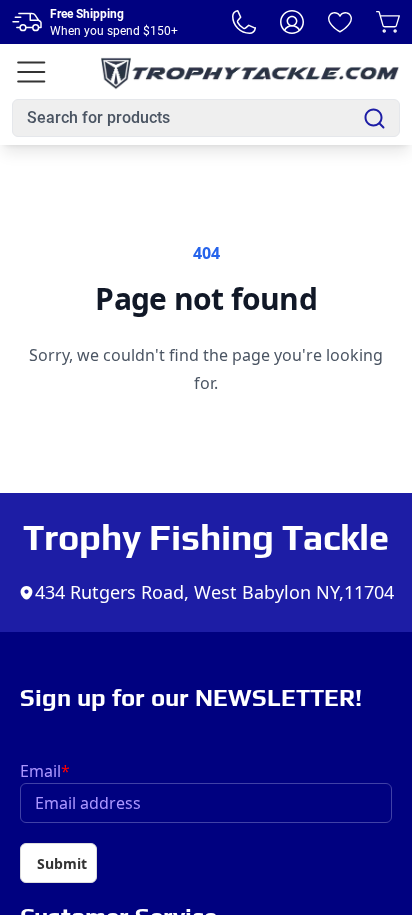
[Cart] (388, 22)
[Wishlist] (340, 22)
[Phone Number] (244, 22)
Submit (62, 863)
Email (45, 771)
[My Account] (292, 22)
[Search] (374, 118)
